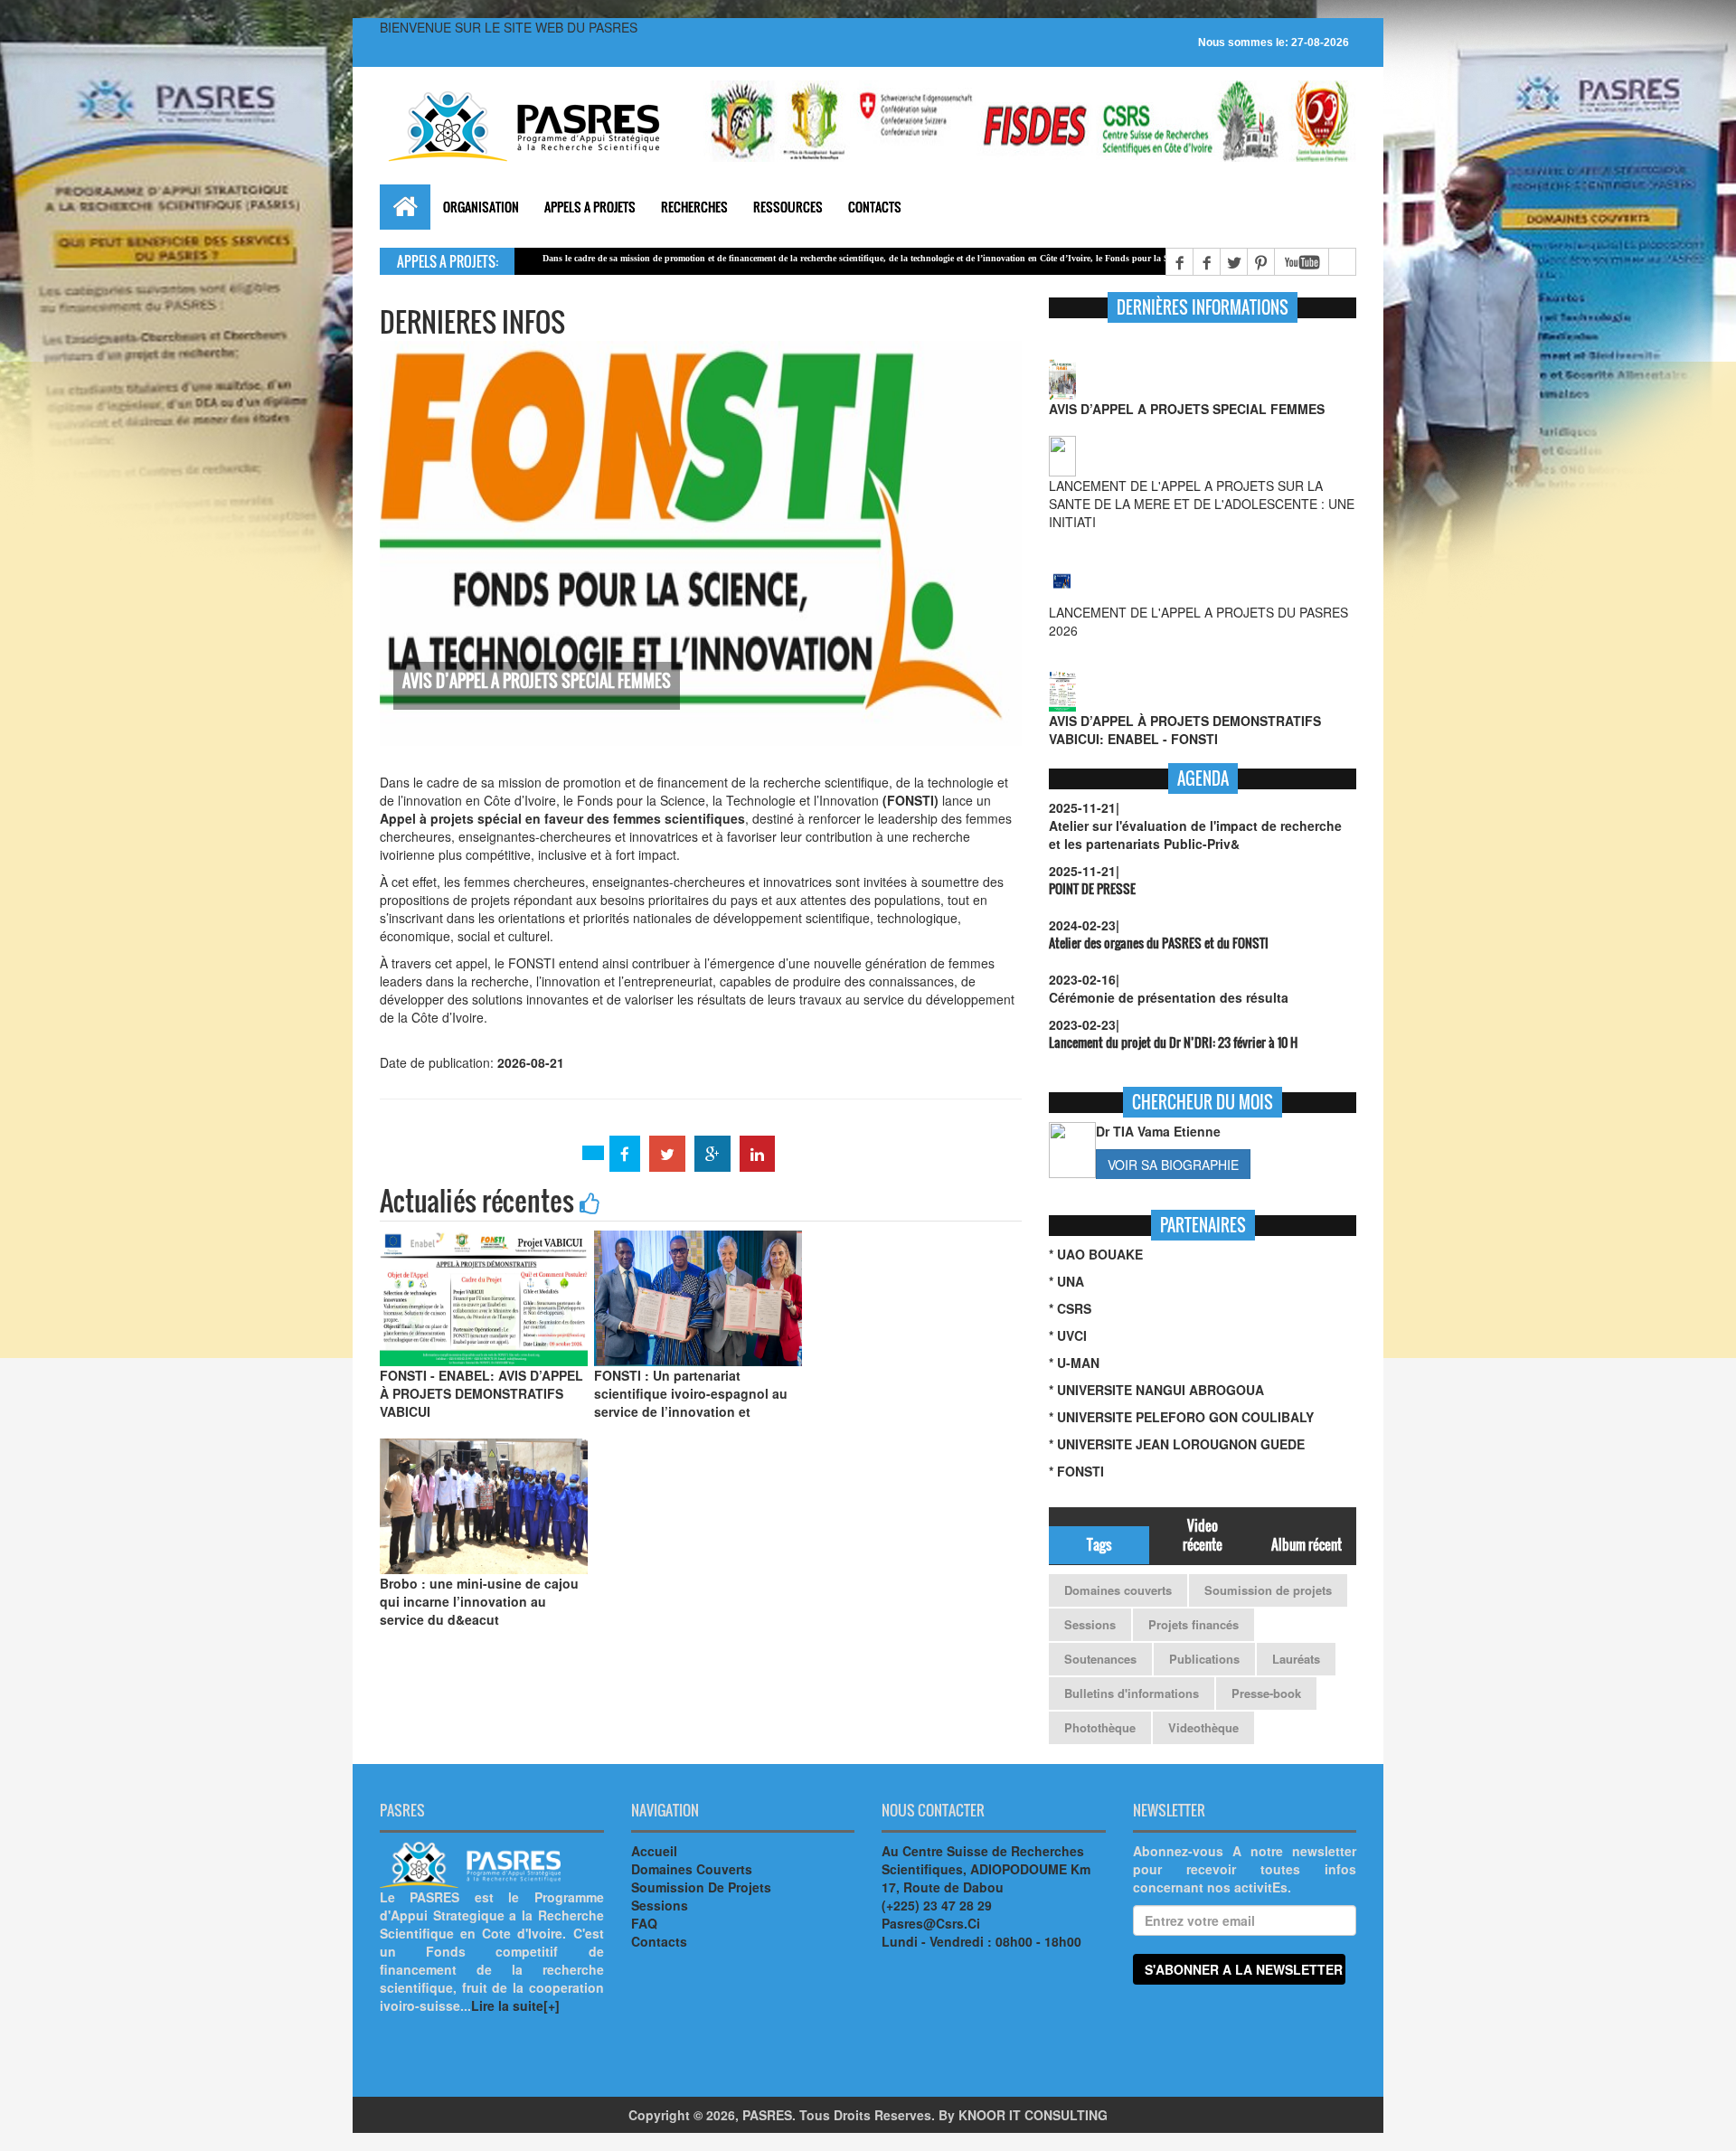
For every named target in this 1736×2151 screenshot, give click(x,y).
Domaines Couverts (692, 1869)
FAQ (644, 1923)
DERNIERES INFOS (472, 321)
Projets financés (1193, 1624)
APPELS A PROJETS (590, 207)
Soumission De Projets (701, 1887)
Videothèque (1203, 1727)
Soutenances (1100, 1659)
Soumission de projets (1268, 1590)
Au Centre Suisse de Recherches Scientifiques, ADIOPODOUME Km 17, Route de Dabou (986, 1869)
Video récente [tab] (1203, 1535)
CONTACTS (875, 207)
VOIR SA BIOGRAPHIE (1173, 1165)
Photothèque (1100, 1727)
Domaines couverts (1118, 1590)
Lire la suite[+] (515, 2005)
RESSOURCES (788, 207)
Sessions (1090, 1624)
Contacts (659, 1941)
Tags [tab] (1099, 1544)
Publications (1204, 1659)
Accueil (654, 1851)
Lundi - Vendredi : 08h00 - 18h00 (981, 1941)
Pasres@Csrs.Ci (931, 1923)
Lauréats (1296, 1659)
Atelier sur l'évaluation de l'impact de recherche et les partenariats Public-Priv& (1195, 835)
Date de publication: (697, 922)
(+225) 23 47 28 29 (937, 1905)
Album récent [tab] (1307, 1544)
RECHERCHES (694, 207)
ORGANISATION (481, 207)
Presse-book (1266, 1693)
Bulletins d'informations (1132, 1693)
